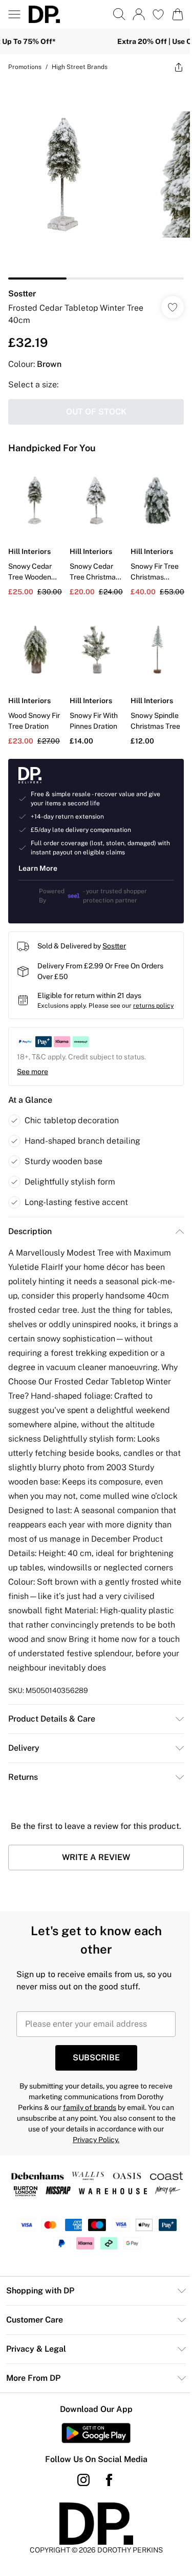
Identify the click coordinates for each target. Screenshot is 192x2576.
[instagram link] (79, 2538)
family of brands (124, 2151)
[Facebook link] (105, 2538)
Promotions (25, 67)
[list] (92, 176)
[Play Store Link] (92, 2491)
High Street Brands (80, 67)
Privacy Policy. (127, 2184)
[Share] (171, 67)
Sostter (22, 286)
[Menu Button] (14, 14)
